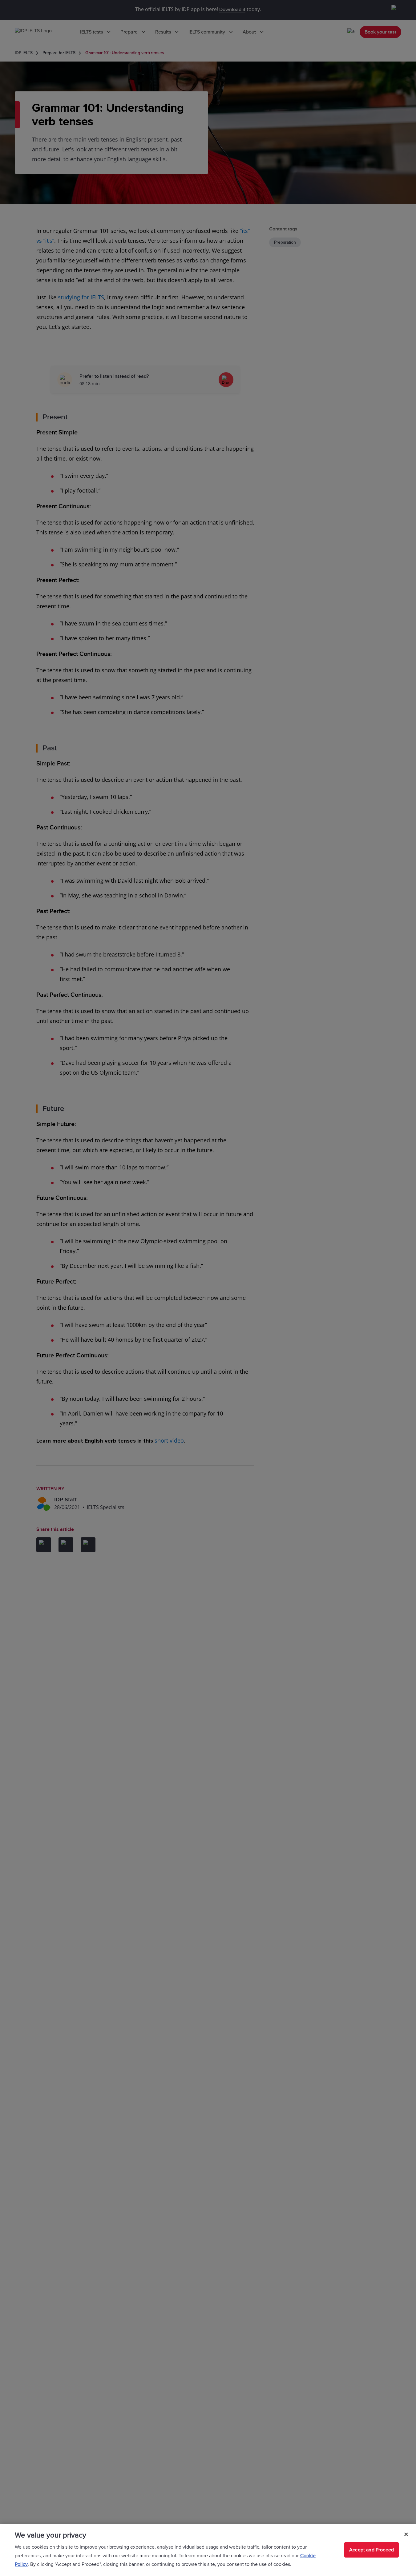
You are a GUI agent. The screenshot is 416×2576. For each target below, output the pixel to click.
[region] (208, 2550)
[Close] (406, 2534)
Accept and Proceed (372, 2550)
